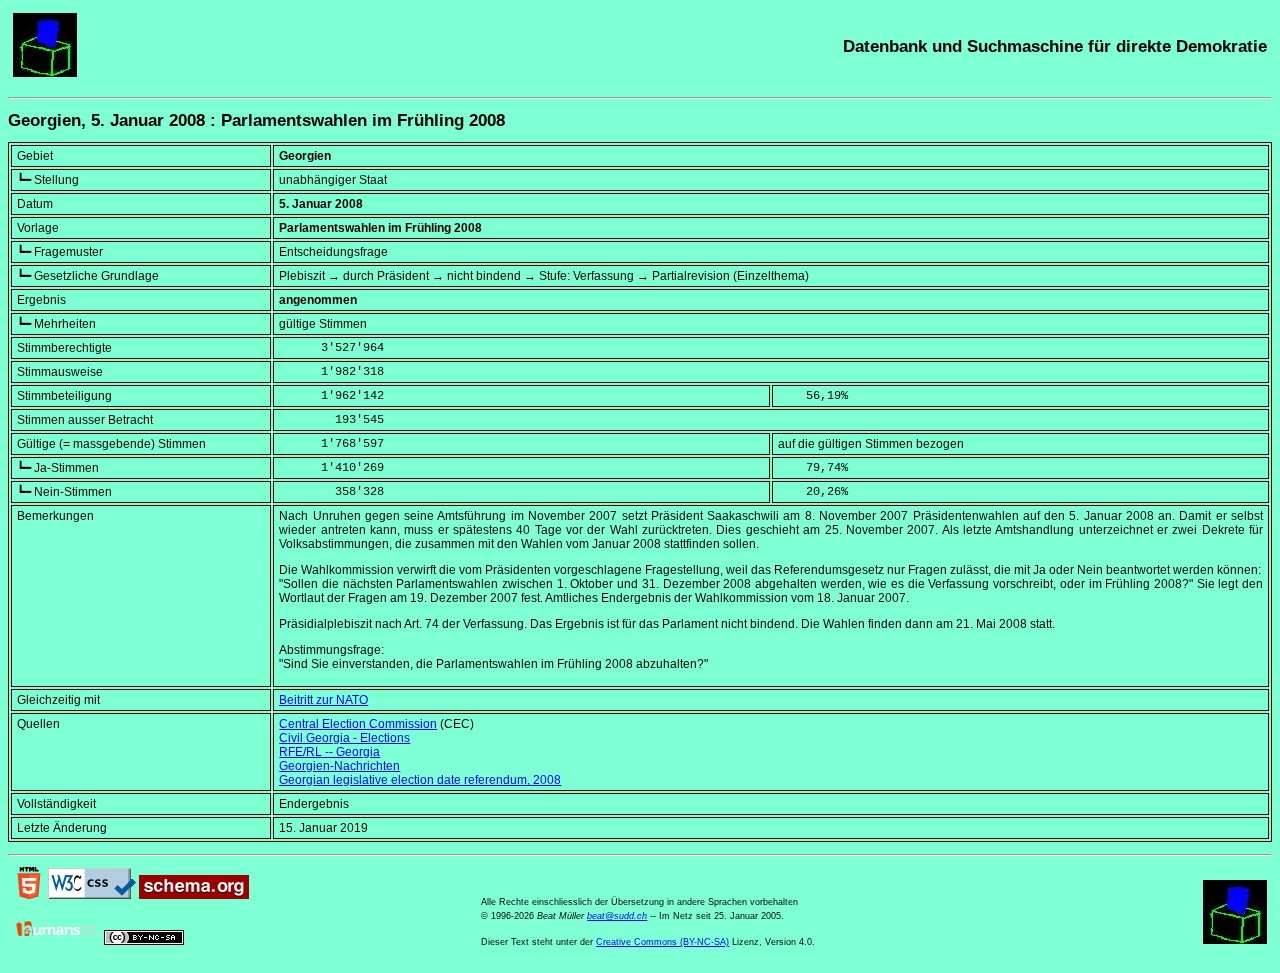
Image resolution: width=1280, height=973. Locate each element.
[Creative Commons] (144, 941)
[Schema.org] (194, 895)
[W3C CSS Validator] (92, 895)
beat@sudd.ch (617, 916)
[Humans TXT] (57, 941)
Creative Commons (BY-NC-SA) (662, 942)
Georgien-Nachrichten (339, 766)
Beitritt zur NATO (323, 700)
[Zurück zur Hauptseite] (45, 73)
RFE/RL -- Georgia (329, 752)
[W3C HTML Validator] (29, 895)
